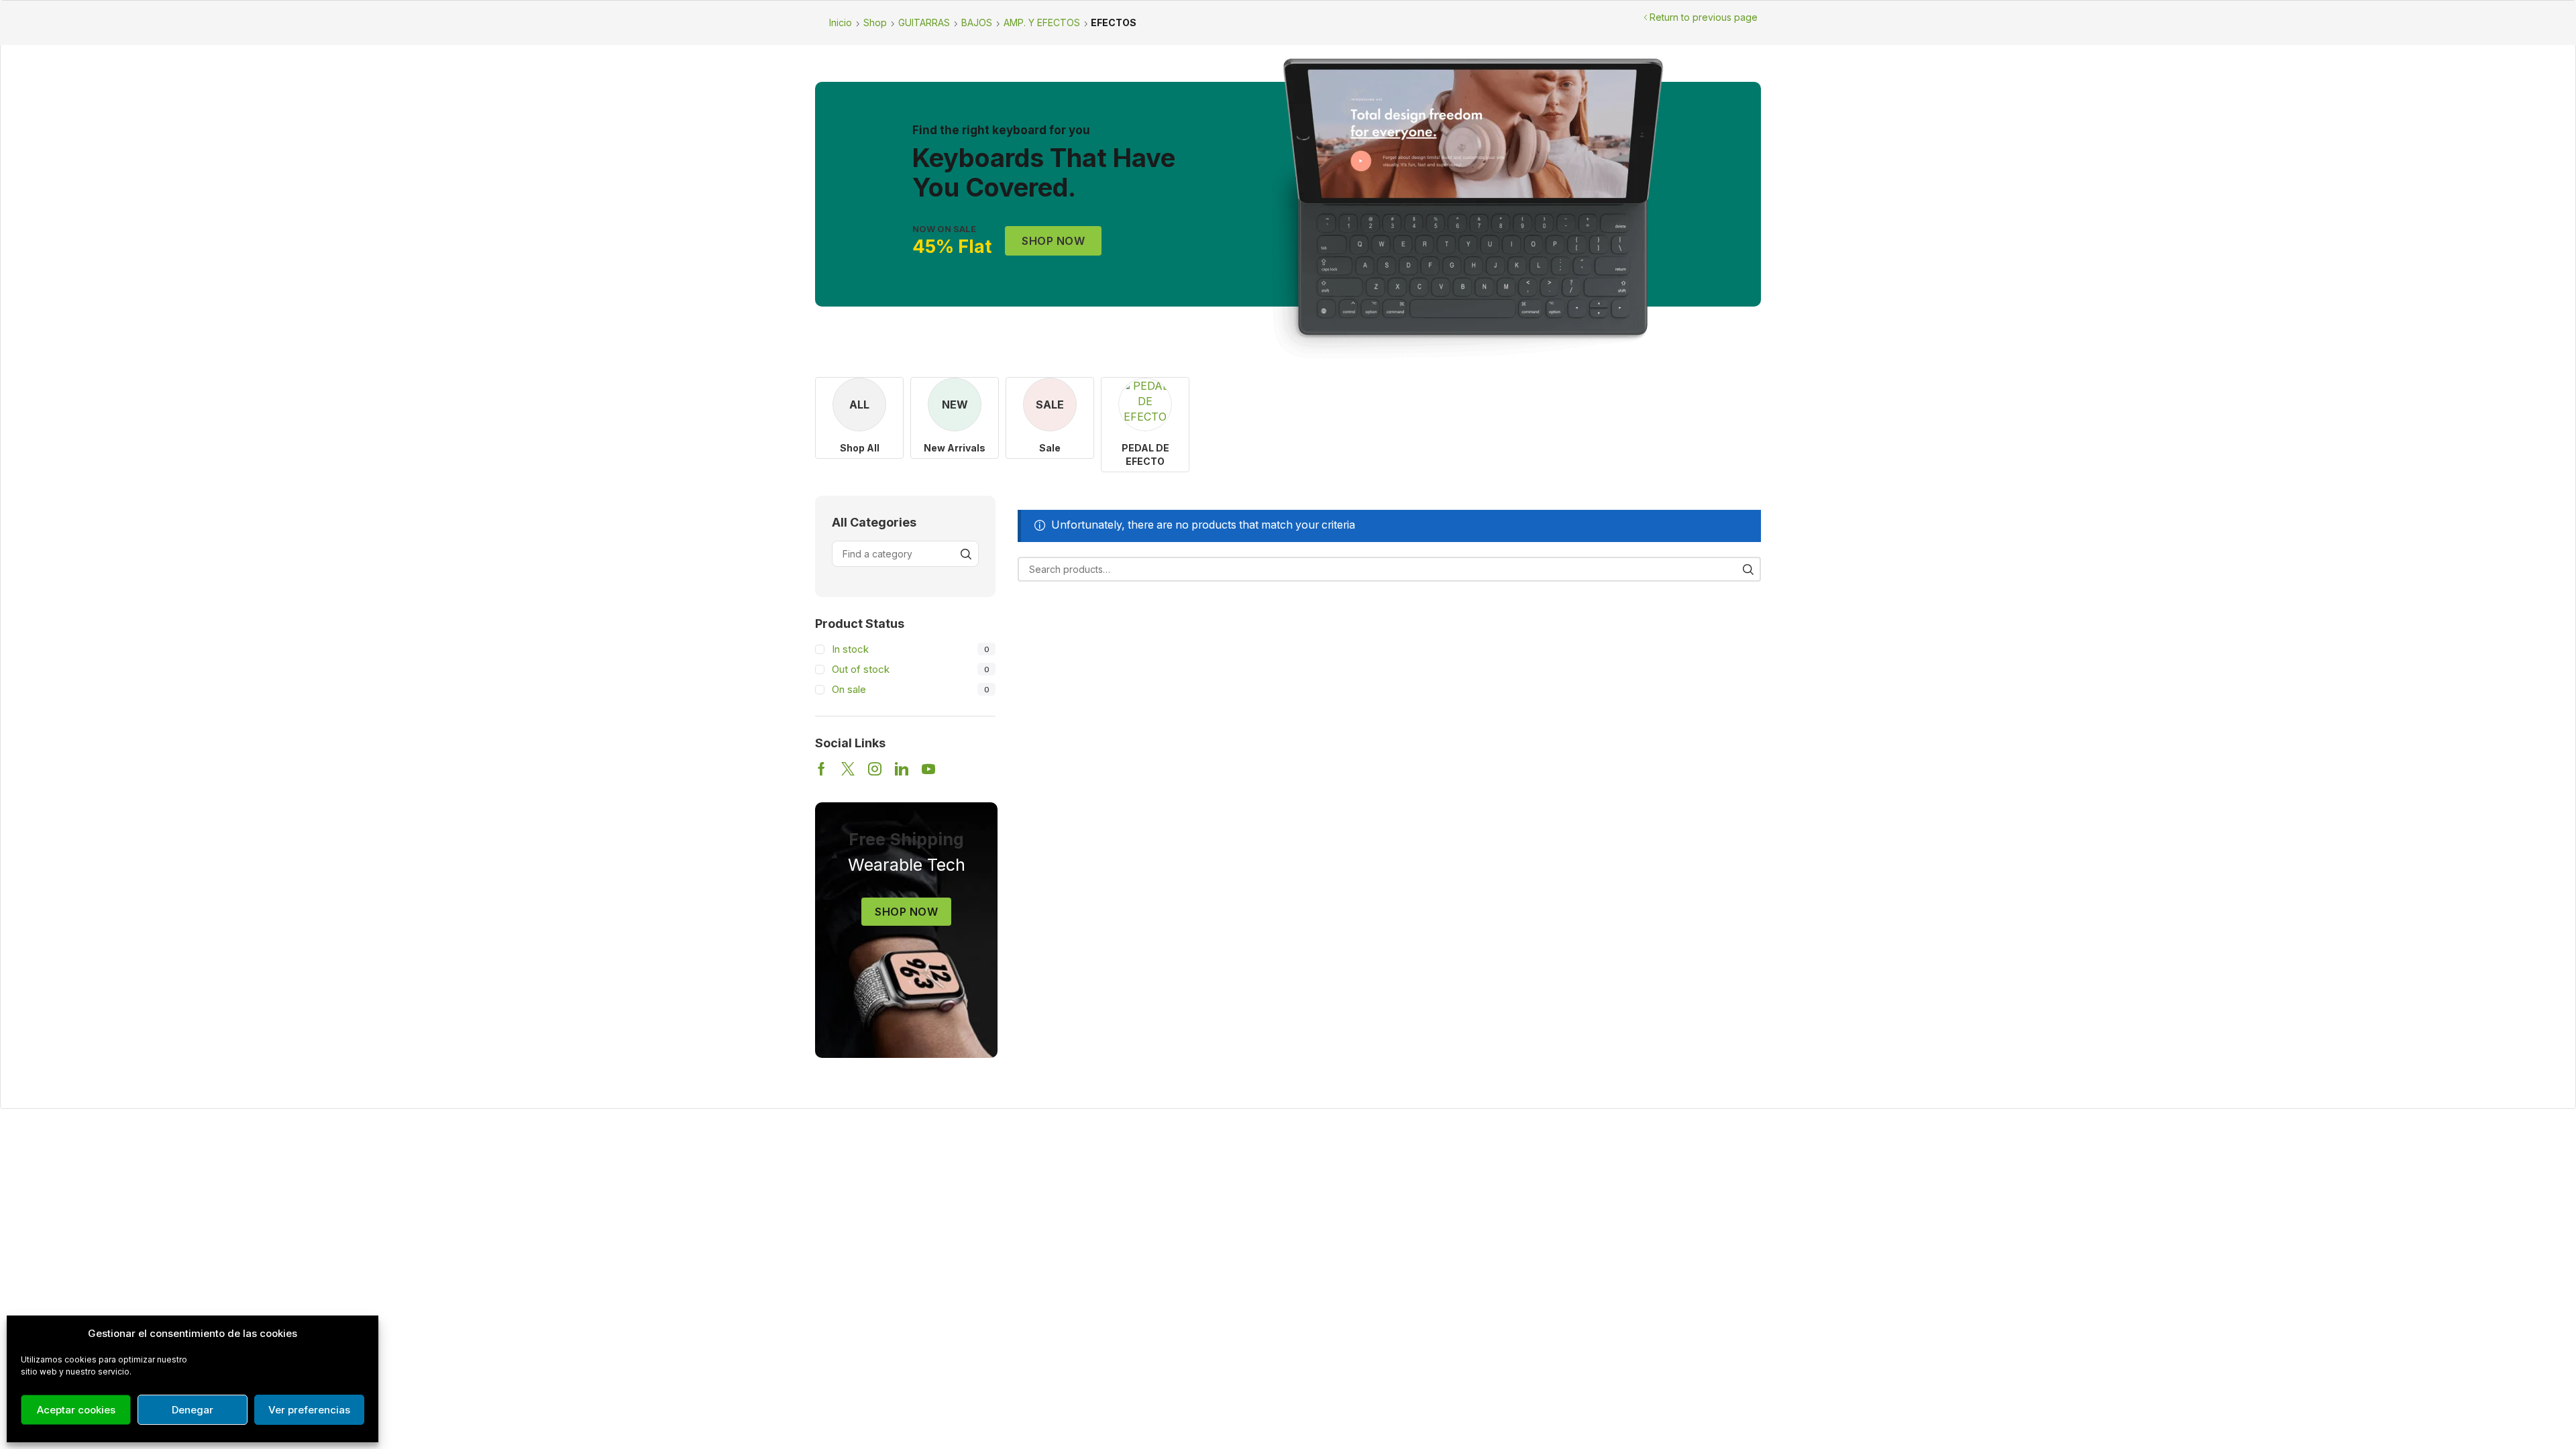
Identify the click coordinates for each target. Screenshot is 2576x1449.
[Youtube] (928, 769)
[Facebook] (821, 769)
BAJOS (977, 22)
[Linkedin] (902, 769)
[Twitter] (848, 769)
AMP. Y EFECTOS (1042, 22)
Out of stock (910, 669)
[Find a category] (966, 554)
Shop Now (906, 912)
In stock (910, 649)
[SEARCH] (1749, 569)
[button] (1053, 241)
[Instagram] (875, 769)
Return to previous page (1704, 17)
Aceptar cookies (76, 1410)
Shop (875, 22)
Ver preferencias (309, 1410)
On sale (910, 689)
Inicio (841, 22)
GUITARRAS (924, 22)
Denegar (193, 1410)
